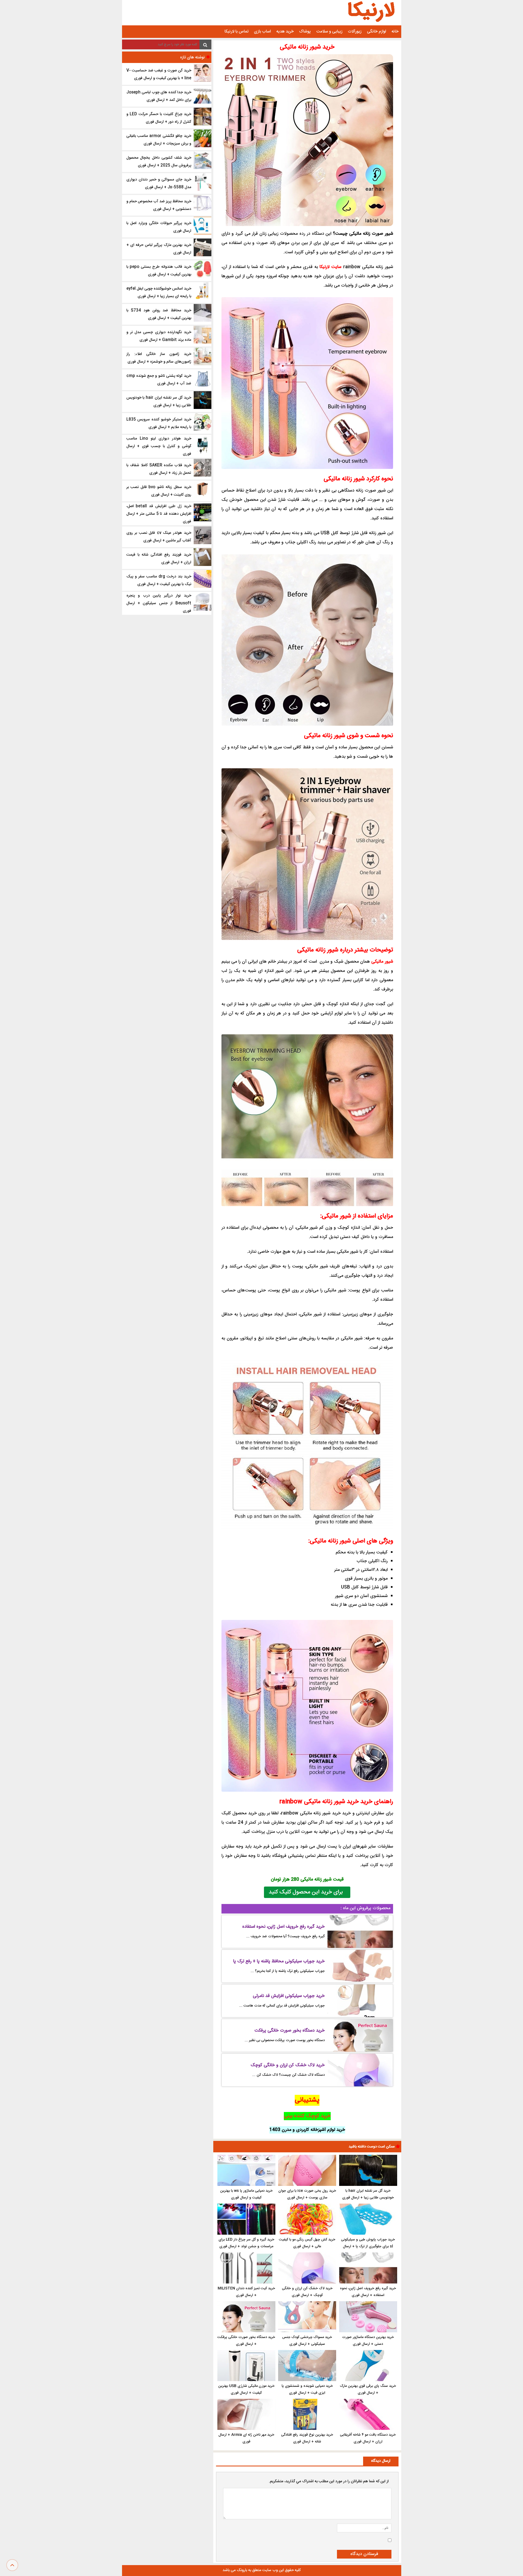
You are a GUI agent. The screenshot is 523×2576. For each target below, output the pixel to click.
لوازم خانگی (376, 31)
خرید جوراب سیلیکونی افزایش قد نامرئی (289, 1996)
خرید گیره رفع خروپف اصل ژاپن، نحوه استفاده (283, 1927)
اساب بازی (262, 31)
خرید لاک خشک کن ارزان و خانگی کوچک (288, 2065)
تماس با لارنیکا (236, 31)
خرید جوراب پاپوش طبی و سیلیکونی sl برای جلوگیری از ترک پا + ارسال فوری (368, 2246)
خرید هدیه (285, 31)
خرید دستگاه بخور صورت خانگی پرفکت (290, 2031)
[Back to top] (12, 2565)
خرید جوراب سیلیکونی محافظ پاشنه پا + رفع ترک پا (279, 1961)
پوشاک (305, 31)
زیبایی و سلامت (329, 31)
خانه (395, 31)
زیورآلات (355, 31)
